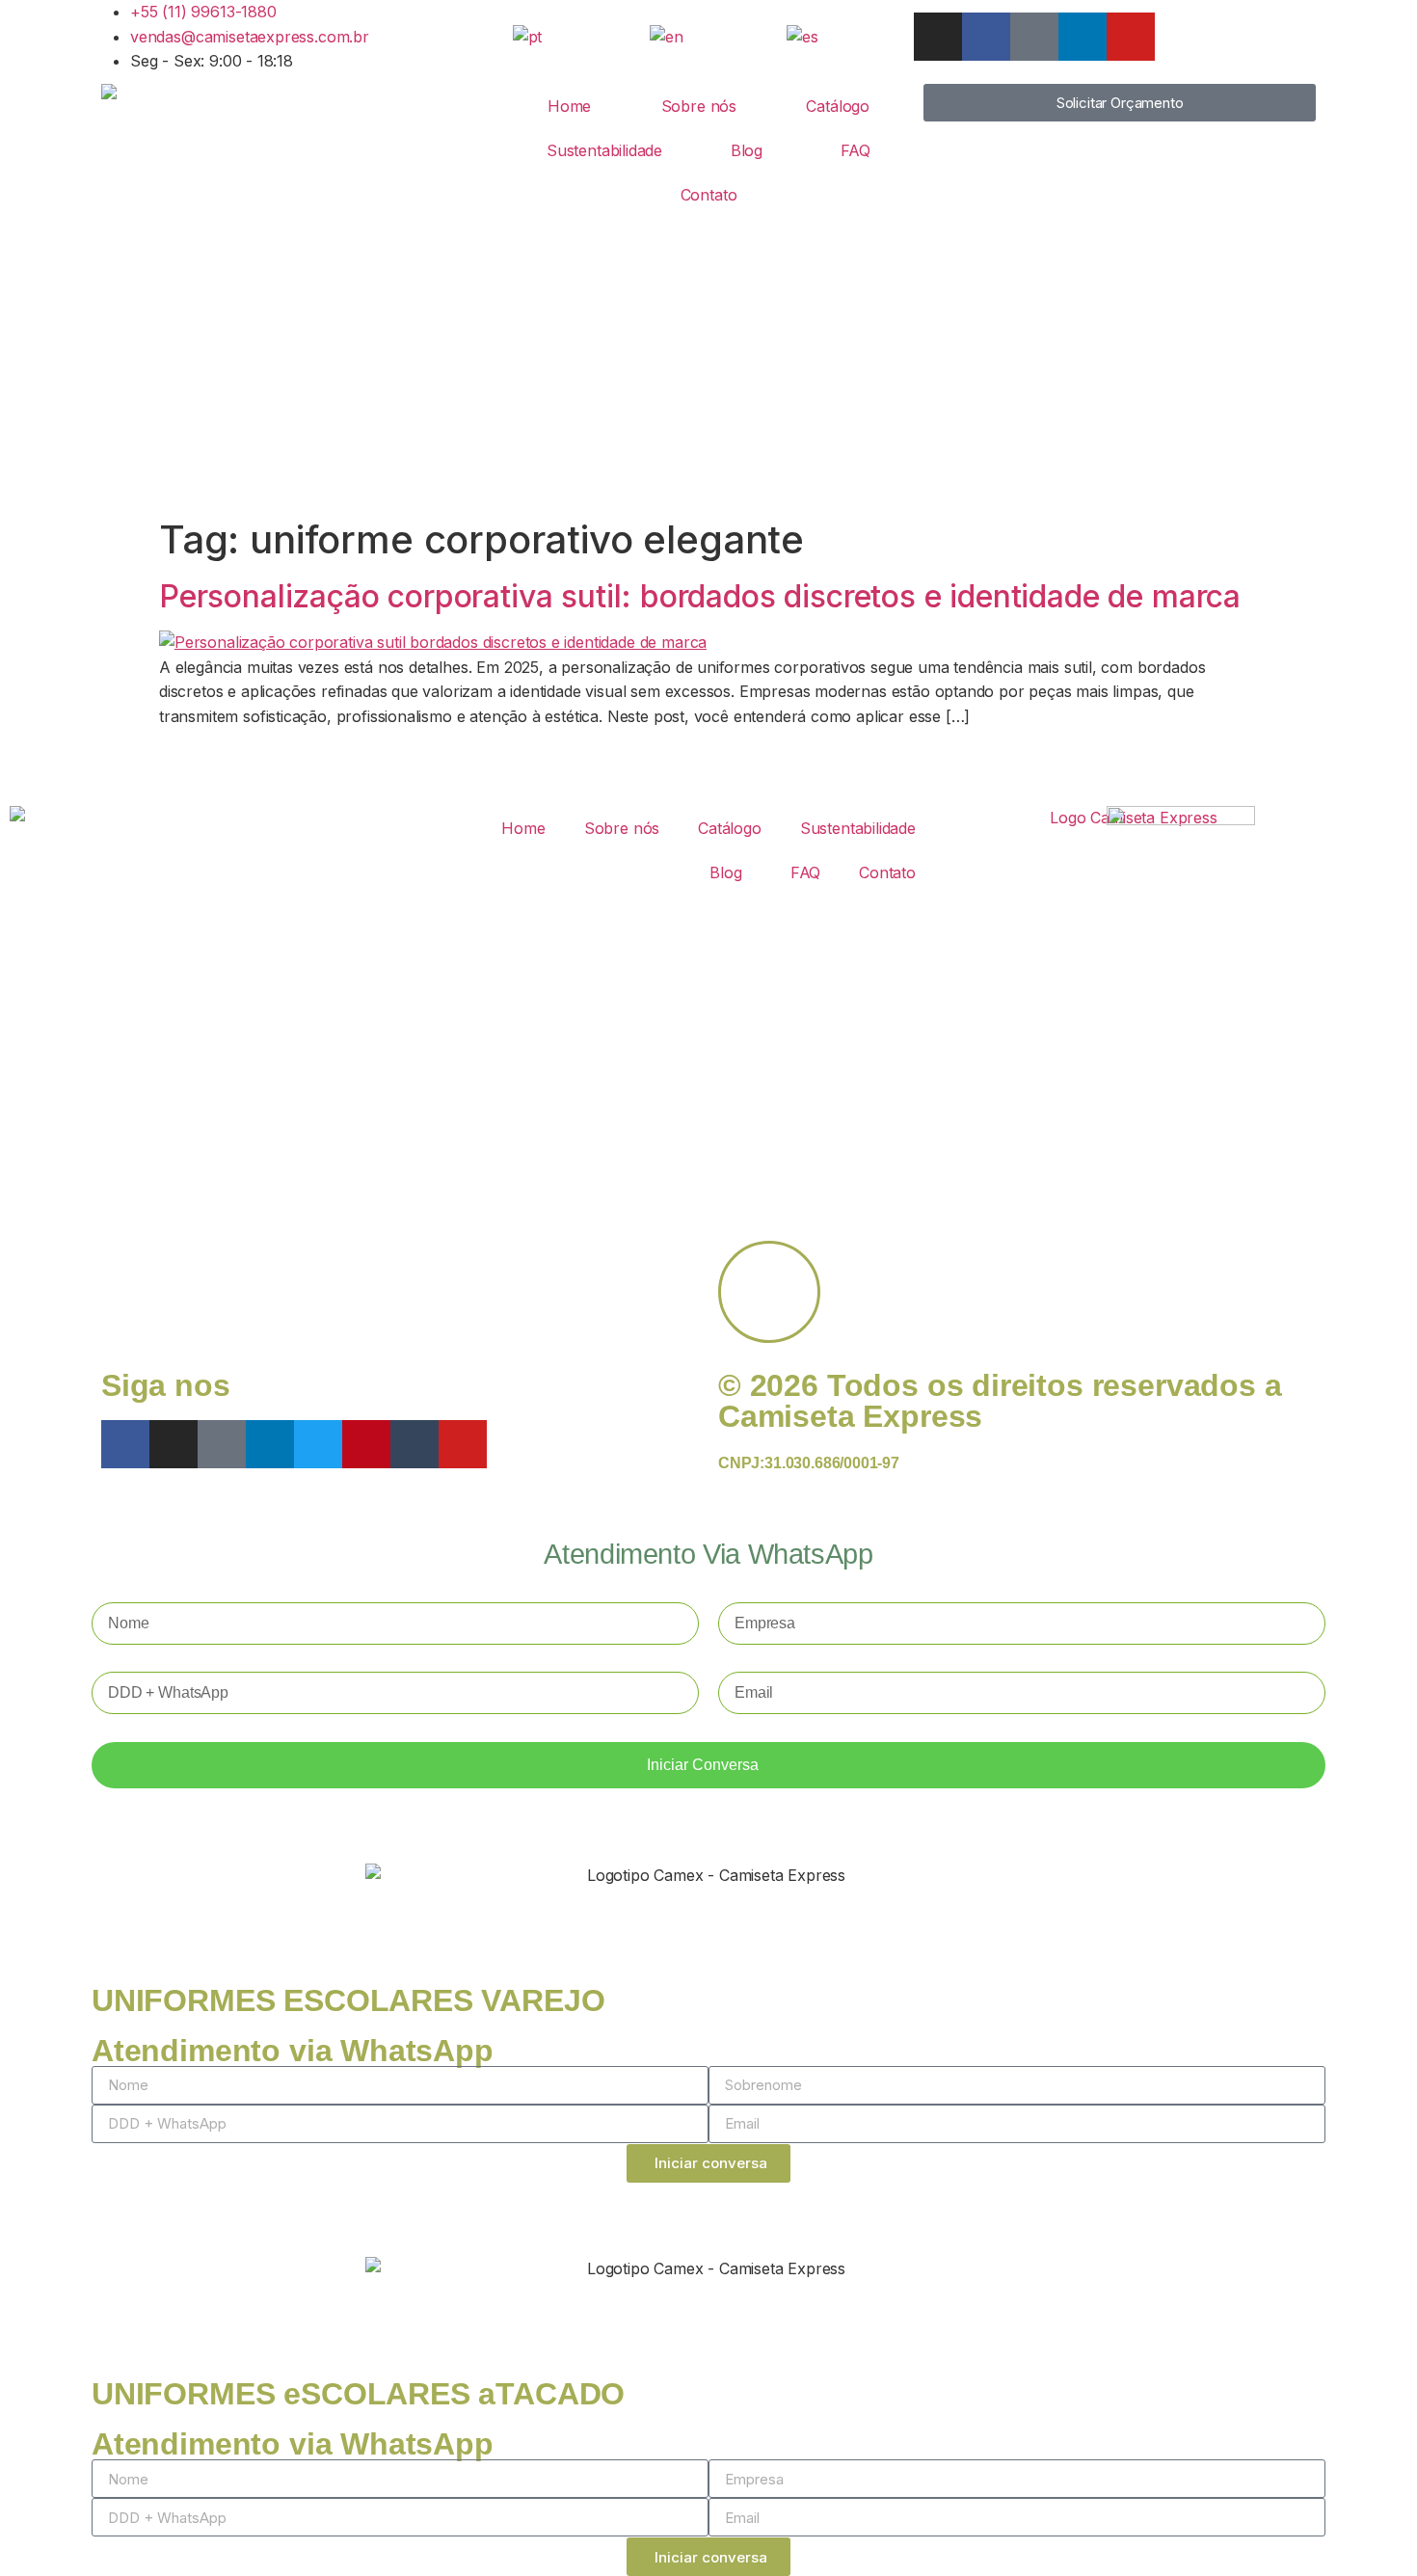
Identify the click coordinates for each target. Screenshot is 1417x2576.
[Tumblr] (414, 1444)
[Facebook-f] (986, 37)
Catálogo (838, 106)
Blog (747, 150)
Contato (709, 195)
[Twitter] (318, 1444)
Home (569, 106)
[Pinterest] (366, 1444)
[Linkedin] (1083, 37)
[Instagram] (938, 37)
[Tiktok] (1034, 37)
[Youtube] (1131, 37)
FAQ (856, 150)
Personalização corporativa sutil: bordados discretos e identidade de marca (700, 596)
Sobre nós (699, 106)
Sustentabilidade (604, 150)
